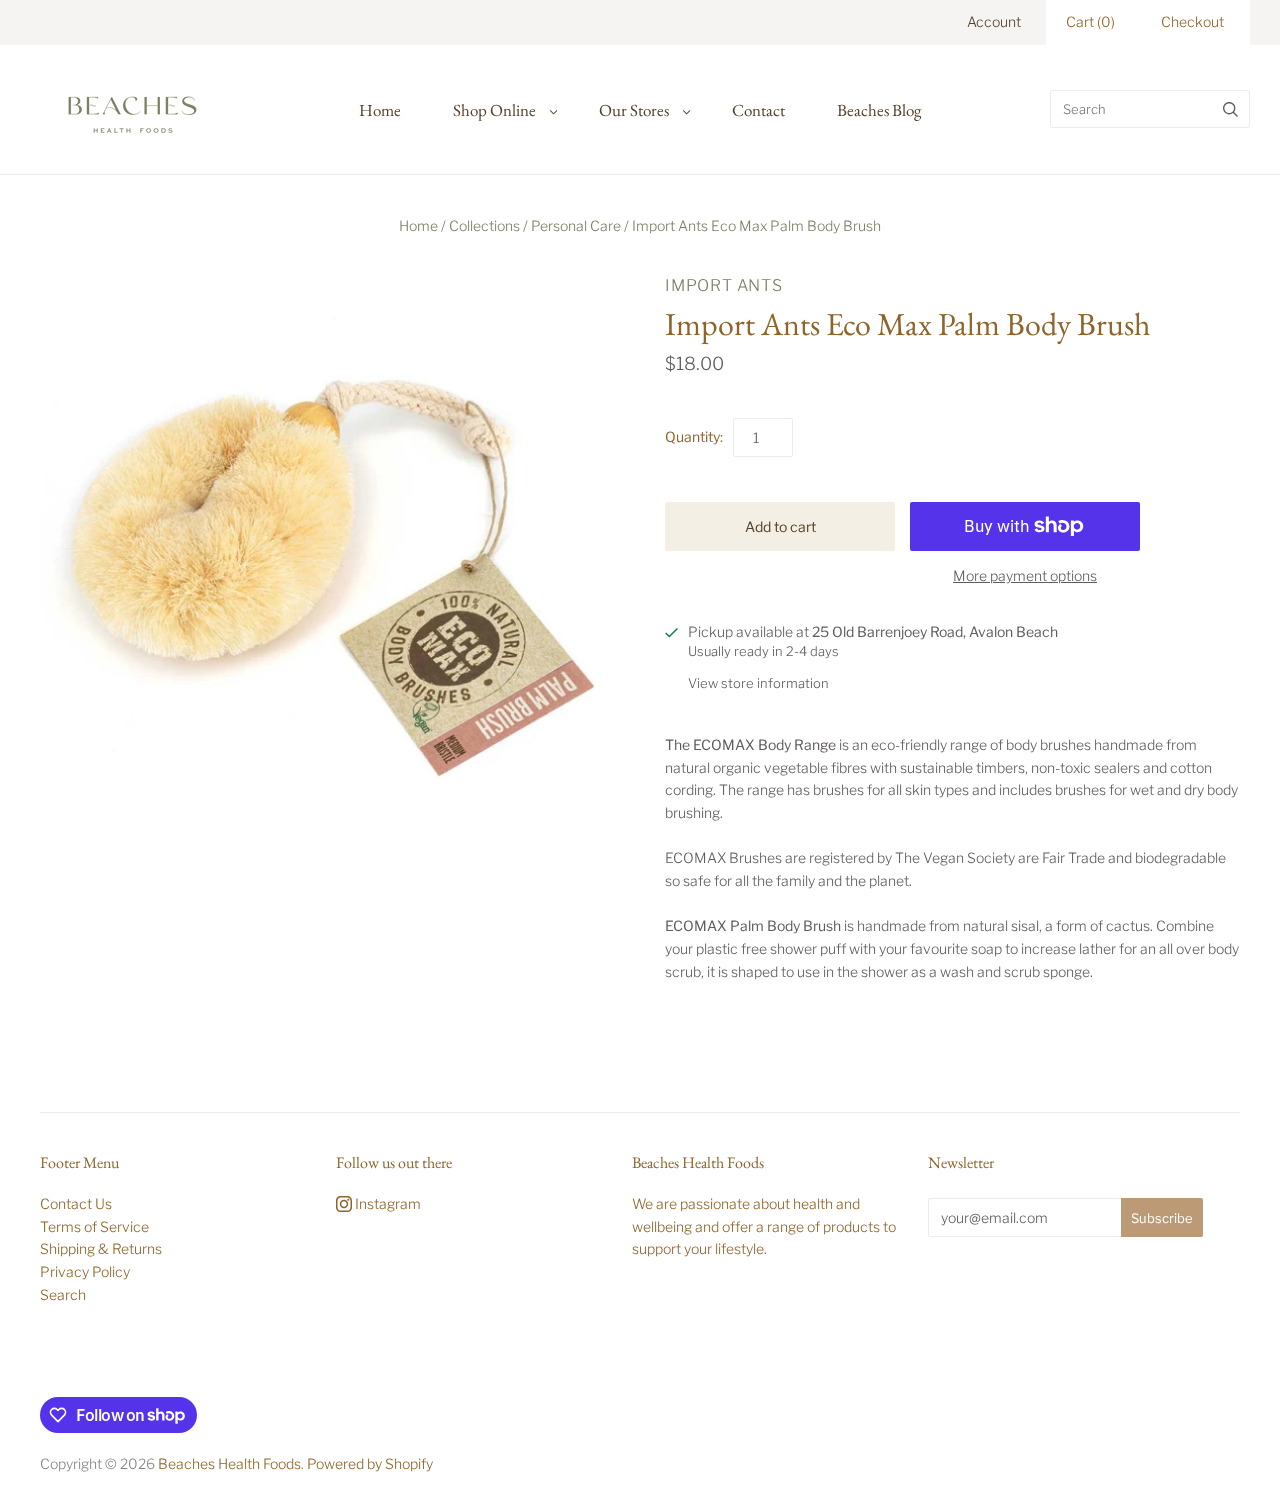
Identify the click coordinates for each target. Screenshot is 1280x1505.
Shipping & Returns (101, 1248)
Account (994, 21)
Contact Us (76, 1203)
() (1090, 21)
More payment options (1025, 575)
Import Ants (724, 285)
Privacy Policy (85, 1271)
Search (63, 1294)
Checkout (1192, 21)
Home (380, 110)
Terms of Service (94, 1226)
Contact (758, 110)
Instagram (386, 1203)
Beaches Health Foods (229, 1463)
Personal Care (576, 225)
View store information (758, 683)
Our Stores (634, 110)
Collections (484, 225)
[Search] (1230, 109)
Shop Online (494, 110)
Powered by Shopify (370, 1463)
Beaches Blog (879, 110)
